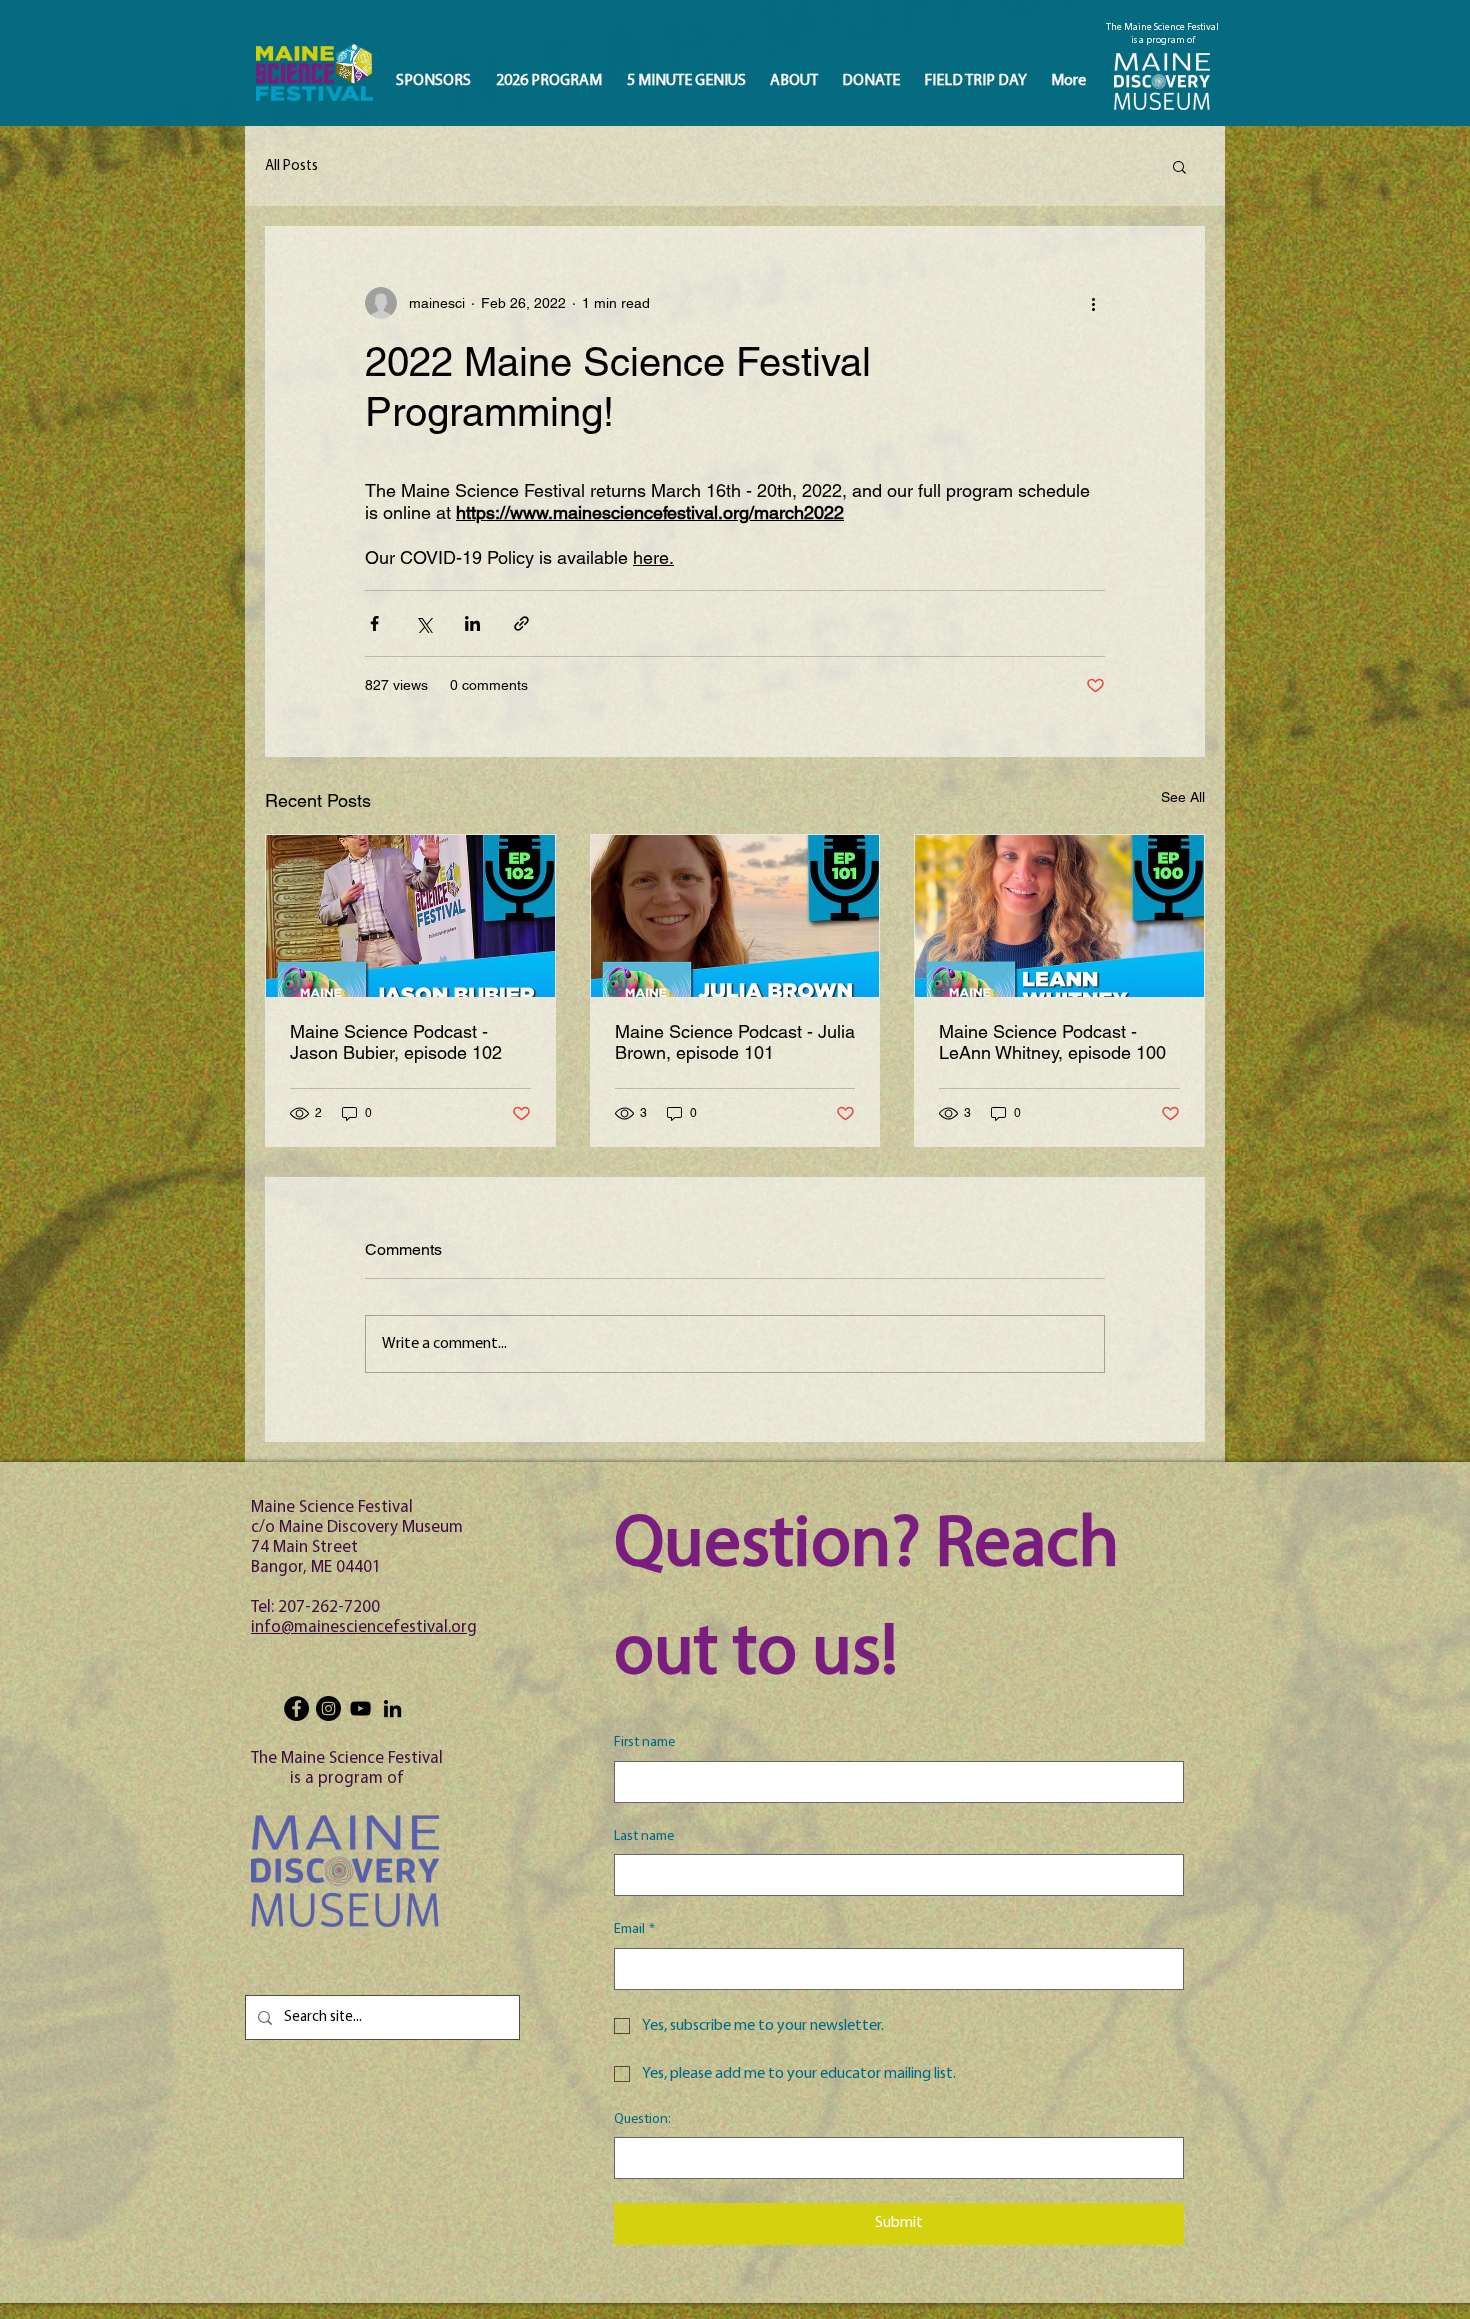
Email (634, 1929)
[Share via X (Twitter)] (423, 623)
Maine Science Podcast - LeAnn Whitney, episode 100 (1052, 1042)
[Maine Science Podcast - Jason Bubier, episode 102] (410, 916)
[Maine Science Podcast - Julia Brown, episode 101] (735, 916)
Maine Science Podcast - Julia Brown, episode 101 (735, 1042)
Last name (644, 1836)
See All (1183, 797)
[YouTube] (360, 1708)
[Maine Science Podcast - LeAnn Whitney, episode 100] (1059, 916)
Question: (642, 2119)
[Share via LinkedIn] (472, 623)
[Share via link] (521, 623)
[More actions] (1093, 303)
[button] (1179, 166)
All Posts (291, 166)
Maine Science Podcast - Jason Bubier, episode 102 (396, 1042)
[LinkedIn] (392, 1708)
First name (644, 1742)
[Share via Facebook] (374, 623)
